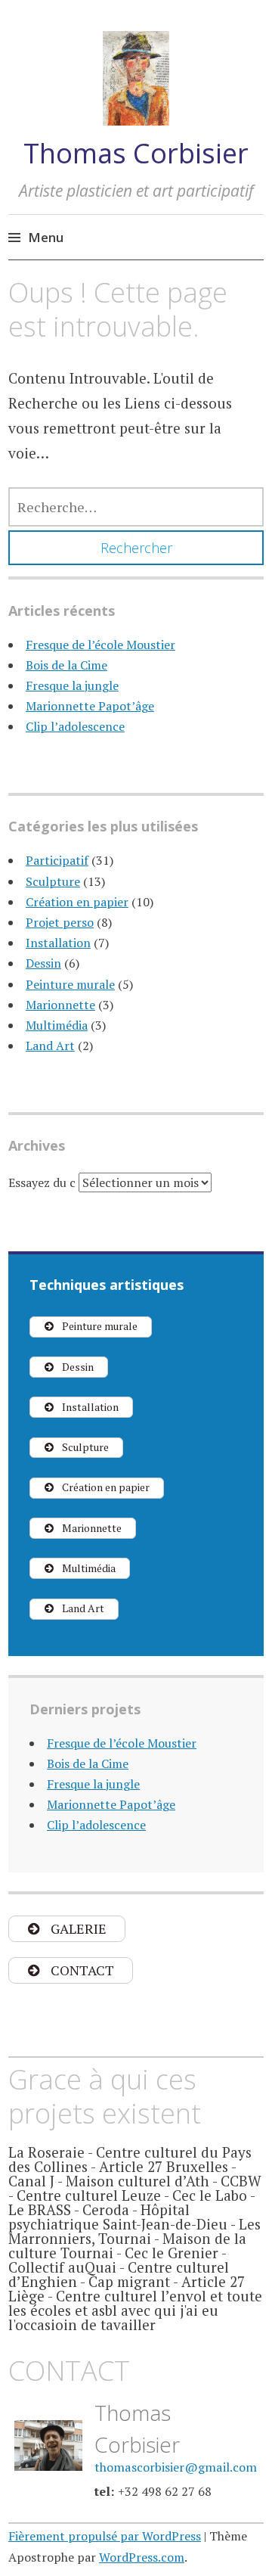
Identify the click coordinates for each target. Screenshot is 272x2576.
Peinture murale (70, 984)
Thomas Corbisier (136, 153)
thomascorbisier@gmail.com (176, 2467)
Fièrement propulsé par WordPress (105, 2536)
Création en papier (77, 902)
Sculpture (53, 881)
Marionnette (60, 1005)
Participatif (57, 860)
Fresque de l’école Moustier (100, 645)
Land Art (50, 1046)
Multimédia (57, 1025)
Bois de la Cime (66, 665)
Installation (58, 943)
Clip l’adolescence (75, 726)
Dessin (43, 963)
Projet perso (60, 922)
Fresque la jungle (72, 685)
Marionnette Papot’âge (90, 706)
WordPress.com (142, 2557)
